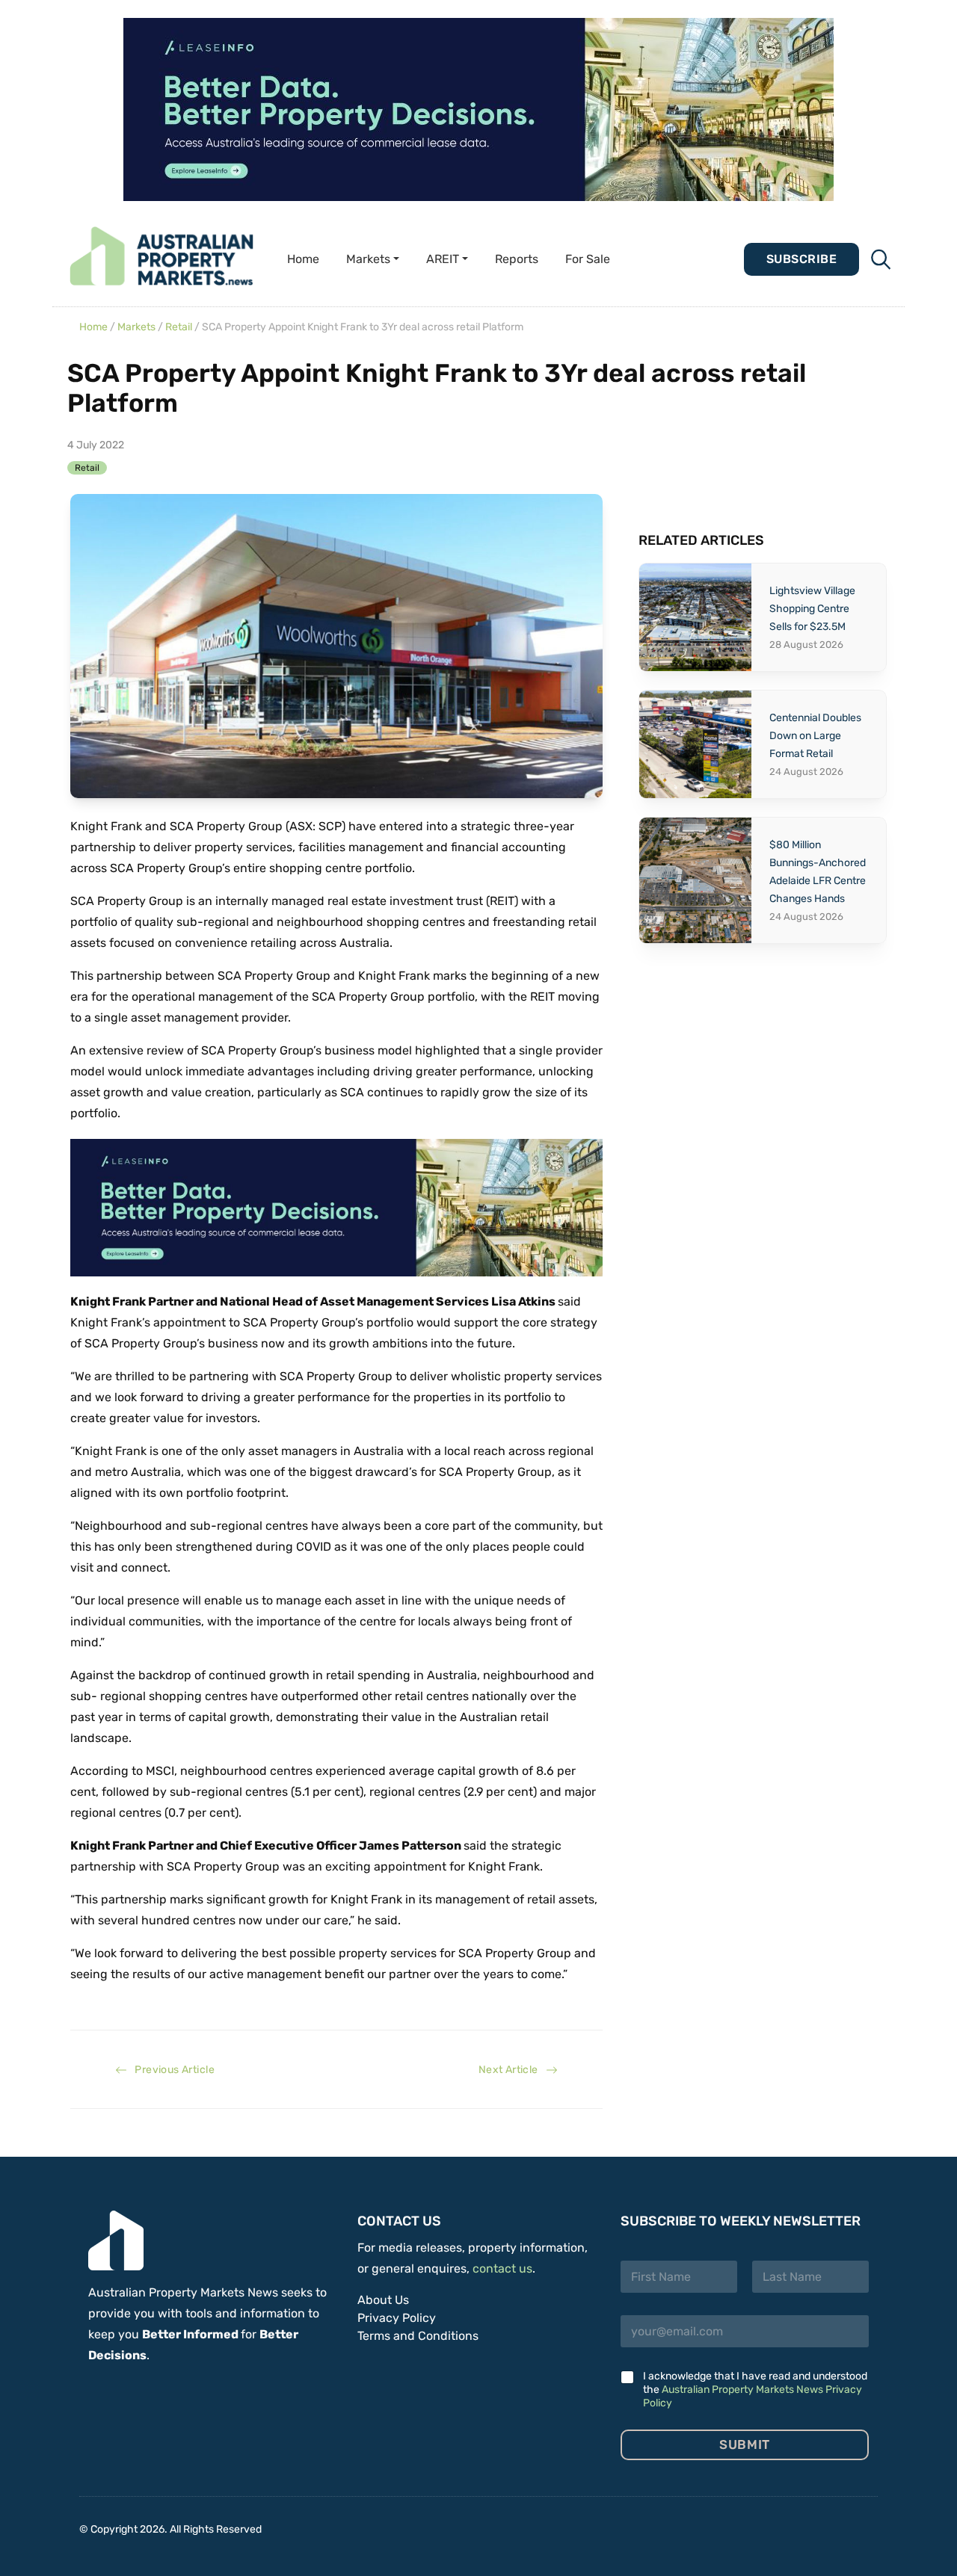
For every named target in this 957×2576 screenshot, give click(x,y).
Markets (136, 327)
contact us (502, 2268)
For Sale (588, 259)
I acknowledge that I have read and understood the (755, 2390)
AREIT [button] (443, 259)
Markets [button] (368, 259)
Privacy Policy (397, 2318)
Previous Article (171, 2070)
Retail (179, 327)
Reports (517, 259)
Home (303, 259)
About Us (383, 2300)
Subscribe (801, 259)
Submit (744, 2444)
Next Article (512, 2070)
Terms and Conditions (418, 2336)
